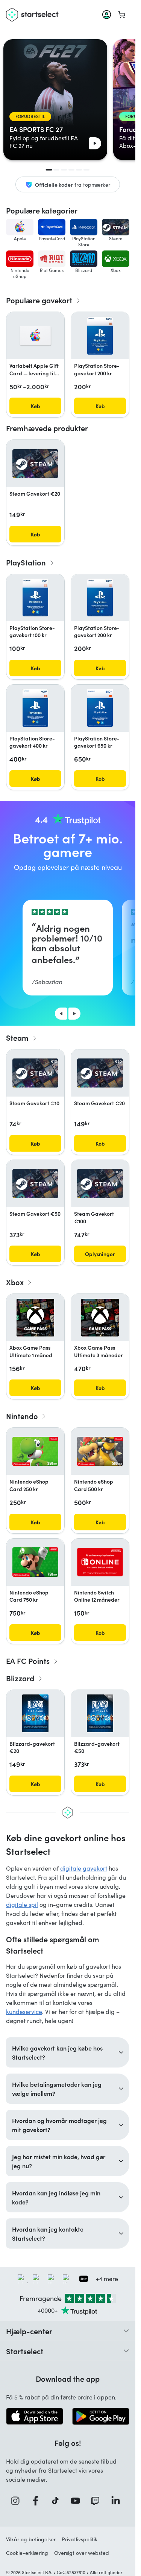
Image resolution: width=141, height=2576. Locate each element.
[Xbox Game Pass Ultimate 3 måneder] (100, 1318)
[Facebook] (38, 2501)
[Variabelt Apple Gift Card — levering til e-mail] (35, 336)
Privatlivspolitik (80, 2539)
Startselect (25, 2351)
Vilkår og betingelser (31, 2539)
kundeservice (24, 2011)
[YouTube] (78, 2501)
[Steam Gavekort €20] (35, 464)
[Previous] (61, 1014)
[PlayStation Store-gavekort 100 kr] (36, 598)
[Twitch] (98, 2501)
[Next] (74, 1014)
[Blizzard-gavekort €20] (35, 1713)
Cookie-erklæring (27, 2553)
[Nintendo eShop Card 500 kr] (100, 1451)
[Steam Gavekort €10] (35, 1073)
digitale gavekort (84, 1868)
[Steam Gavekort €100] (100, 1184)
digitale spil (22, 1904)
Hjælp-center (29, 2331)
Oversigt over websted (82, 2553)
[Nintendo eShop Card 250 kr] (35, 1451)
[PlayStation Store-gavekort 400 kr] (36, 708)
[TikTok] (58, 2501)
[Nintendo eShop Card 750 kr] (35, 1562)
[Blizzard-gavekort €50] (100, 1713)
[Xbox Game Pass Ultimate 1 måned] (35, 1318)
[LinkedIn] (118, 2501)
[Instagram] (18, 2501)
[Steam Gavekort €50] (35, 1184)
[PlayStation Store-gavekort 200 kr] (100, 336)
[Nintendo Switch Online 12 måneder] (100, 1562)
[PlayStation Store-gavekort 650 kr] (100, 708)
